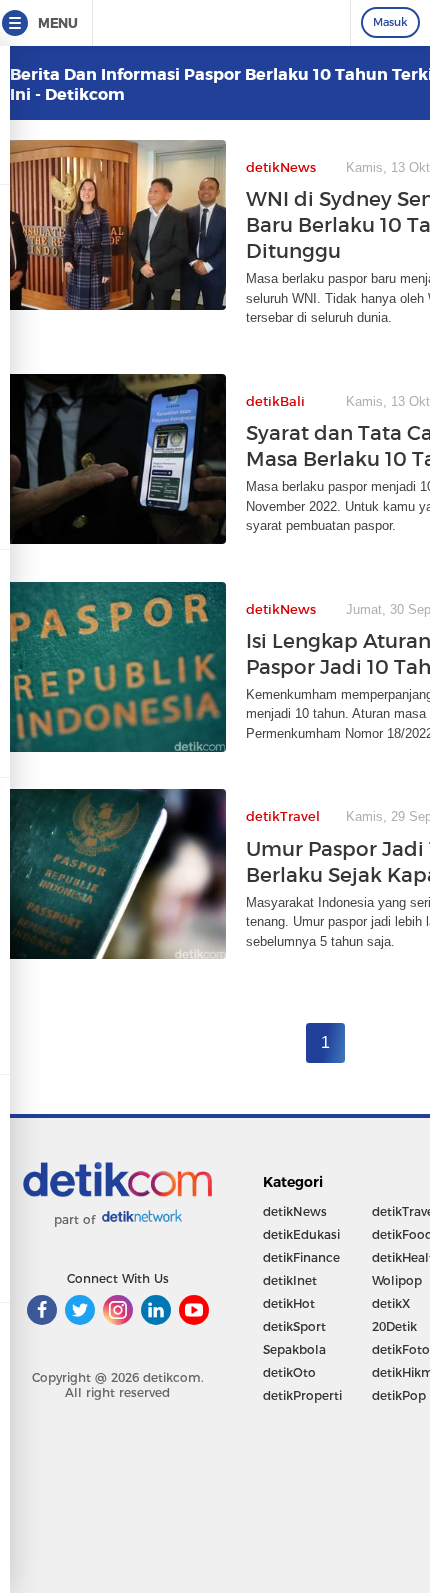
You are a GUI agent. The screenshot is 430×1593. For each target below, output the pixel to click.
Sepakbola (294, 1349)
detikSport (294, 1326)
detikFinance (301, 1257)
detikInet (290, 1280)
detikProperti (302, 1395)
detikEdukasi (301, 1234)
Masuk (390, 22)
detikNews (295, 1211)
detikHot (289, 1303)
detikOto (289, 1372)
